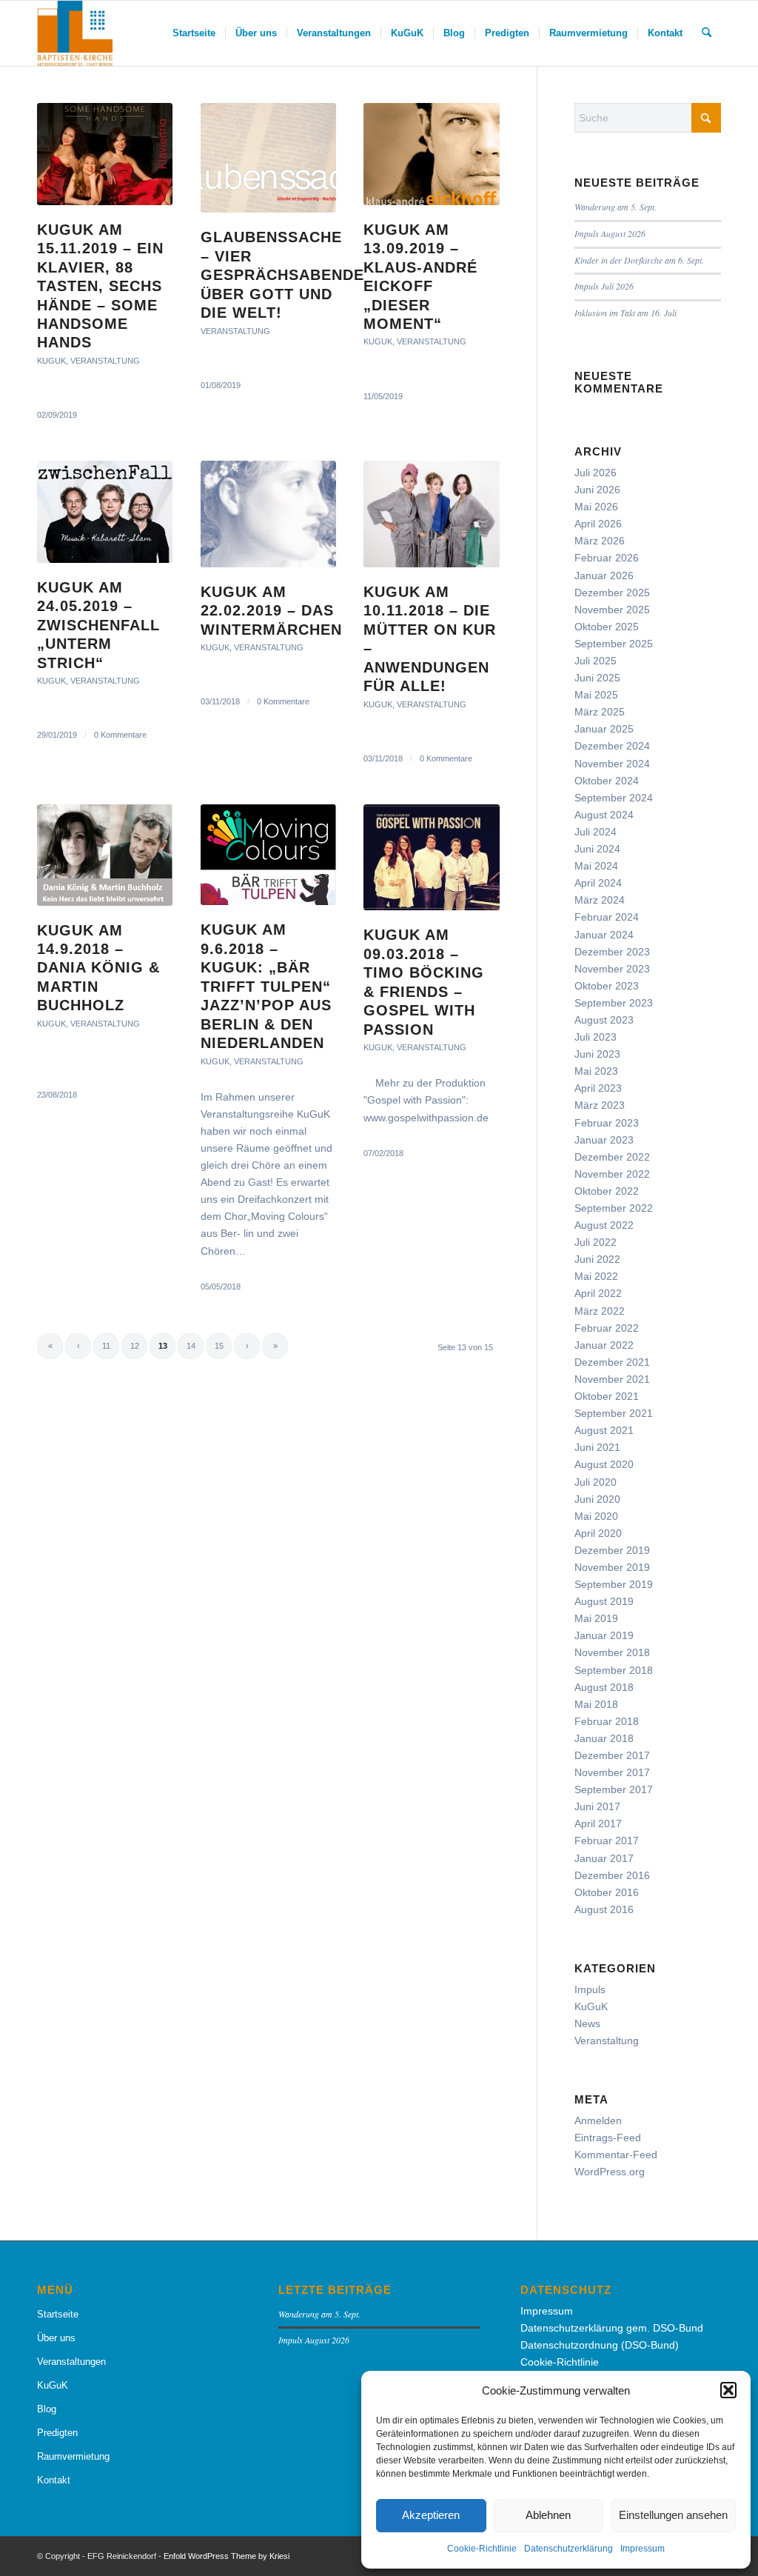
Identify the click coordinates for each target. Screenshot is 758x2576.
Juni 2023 (597, 1054)
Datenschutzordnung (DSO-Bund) (600, 2345)
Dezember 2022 (612, 1157)
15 (219, 1346)
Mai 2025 (596, 695)
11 (106, 1346)
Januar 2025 (604, 729)
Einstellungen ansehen (673, 2515)
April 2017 (598, 1823)
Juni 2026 (597, 490)
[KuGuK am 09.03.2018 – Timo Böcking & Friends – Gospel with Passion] (431, 858)
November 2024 (612, 764)
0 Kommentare (120, 735)
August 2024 (604, 815)
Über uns (56, 2338)
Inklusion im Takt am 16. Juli (625, 313)
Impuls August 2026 (610, 233)
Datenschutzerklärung (568, 2549)
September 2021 (614, 1413)
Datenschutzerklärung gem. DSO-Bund (612, 2328)
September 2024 (614, 798)
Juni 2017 (597, 1806)
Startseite (58, 2314)
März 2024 (600, 900)
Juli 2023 (596, 1037)
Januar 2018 (604, 1738)
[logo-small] (75, 33)
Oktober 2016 (607, 1892)
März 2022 (600, 1311)
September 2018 (614, 1670)
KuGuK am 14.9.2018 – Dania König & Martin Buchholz (98, 968)
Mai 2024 (596, 866)
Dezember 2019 (612, 1550)
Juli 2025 (596, 661)
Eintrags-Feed (608, 2138)
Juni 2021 (597, 1447)
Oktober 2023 (607, 986)
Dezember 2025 (612, 593)
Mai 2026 (596, 507)
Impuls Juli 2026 (604, 286)
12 (135, 1346)
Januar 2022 (604, 1345)
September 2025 (614, 644)
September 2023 (614, 1003)
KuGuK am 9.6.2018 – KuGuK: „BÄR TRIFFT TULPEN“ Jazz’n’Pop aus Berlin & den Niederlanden (266, 986)
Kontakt (54, 2480)
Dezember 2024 (612, 746)
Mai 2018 (596, 1704)
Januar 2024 (604, 935)
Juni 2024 (597, 849)
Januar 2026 (604, 575)
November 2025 (612, 610)
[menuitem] (194, 33)
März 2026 (600, 541)
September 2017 (614, 1789)
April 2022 (598, 1293)
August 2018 (604, 1687)
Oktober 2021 (607, 1396)
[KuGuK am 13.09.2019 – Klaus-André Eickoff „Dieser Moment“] (431, 154)
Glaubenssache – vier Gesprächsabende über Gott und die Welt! (282, 275)
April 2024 (598, 883)
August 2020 (604, 1464)
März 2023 (600, 1105)
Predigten (57, 2433)
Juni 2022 (597, 1259)
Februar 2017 (607, 1841)
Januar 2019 (604, 1635)
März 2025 (600, 712)
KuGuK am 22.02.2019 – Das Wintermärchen (271, 611)
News (587, 2023)
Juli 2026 (596, 473)
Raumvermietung (73, 2456)
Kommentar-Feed (616, 2155)
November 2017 (612, 1772)
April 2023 (598, 1088)
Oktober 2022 (607, 1191)
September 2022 (614, 1208)
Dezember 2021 (612, 1362)
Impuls (590, 1989)
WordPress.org (610, 2172)
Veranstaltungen (71, 2362)
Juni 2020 (597, 1499)
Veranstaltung (105, 361)
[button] (728, 2390)
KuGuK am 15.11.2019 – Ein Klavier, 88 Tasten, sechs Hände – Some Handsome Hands (100, 286)
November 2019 (612, 1567)
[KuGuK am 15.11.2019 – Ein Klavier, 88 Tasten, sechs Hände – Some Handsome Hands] (105, 154)
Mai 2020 (596, 1516)
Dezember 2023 (612, 952)
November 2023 (612, 969)
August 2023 (604, 1020)
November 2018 (612, 1652)
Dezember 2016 (612, 1875)
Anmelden (598, 2120)
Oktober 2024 (607, 781)
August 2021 (604, 1430)
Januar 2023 (604, 1140)
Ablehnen (548, 2515)
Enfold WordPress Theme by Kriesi (227, 2556)
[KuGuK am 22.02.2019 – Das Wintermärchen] (268, 514)
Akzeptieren (431, 2515)
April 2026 (598, 524)
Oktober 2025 (607, 627)
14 (191, 1346)
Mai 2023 (596, 1071)
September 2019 (614, 1584)
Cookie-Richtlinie (482, 2549)
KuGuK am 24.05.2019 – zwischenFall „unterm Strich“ (98, 625)
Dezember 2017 (612, 1755)
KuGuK (51, 361)
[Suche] (707, 33)
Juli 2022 (596, 1242)
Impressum (643, 2549)
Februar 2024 (607, 917)
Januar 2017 (604, 1858)
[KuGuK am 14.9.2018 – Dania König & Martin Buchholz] (105, 855)
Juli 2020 (596, 1482)
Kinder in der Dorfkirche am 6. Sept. (639, 260)
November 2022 (612, 1174)
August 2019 (604, 1601)
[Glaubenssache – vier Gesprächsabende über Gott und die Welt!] (268, 158)
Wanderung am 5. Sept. (616, 207)
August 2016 (604, 1909)
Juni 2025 (597, 678)
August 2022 (604, 1225)
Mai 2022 (596, 1276)
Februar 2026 (607, 558)
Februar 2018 (607, 1721)
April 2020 (598, 1533)
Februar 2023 (607, 1123)
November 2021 (612, 1379)
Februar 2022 (607, 1328)
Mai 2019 (596, 1618)
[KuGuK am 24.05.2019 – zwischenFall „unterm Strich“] (105, 512)
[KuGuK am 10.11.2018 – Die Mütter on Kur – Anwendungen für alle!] (431, 514)
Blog (47, 2409)
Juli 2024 (596, 832)
